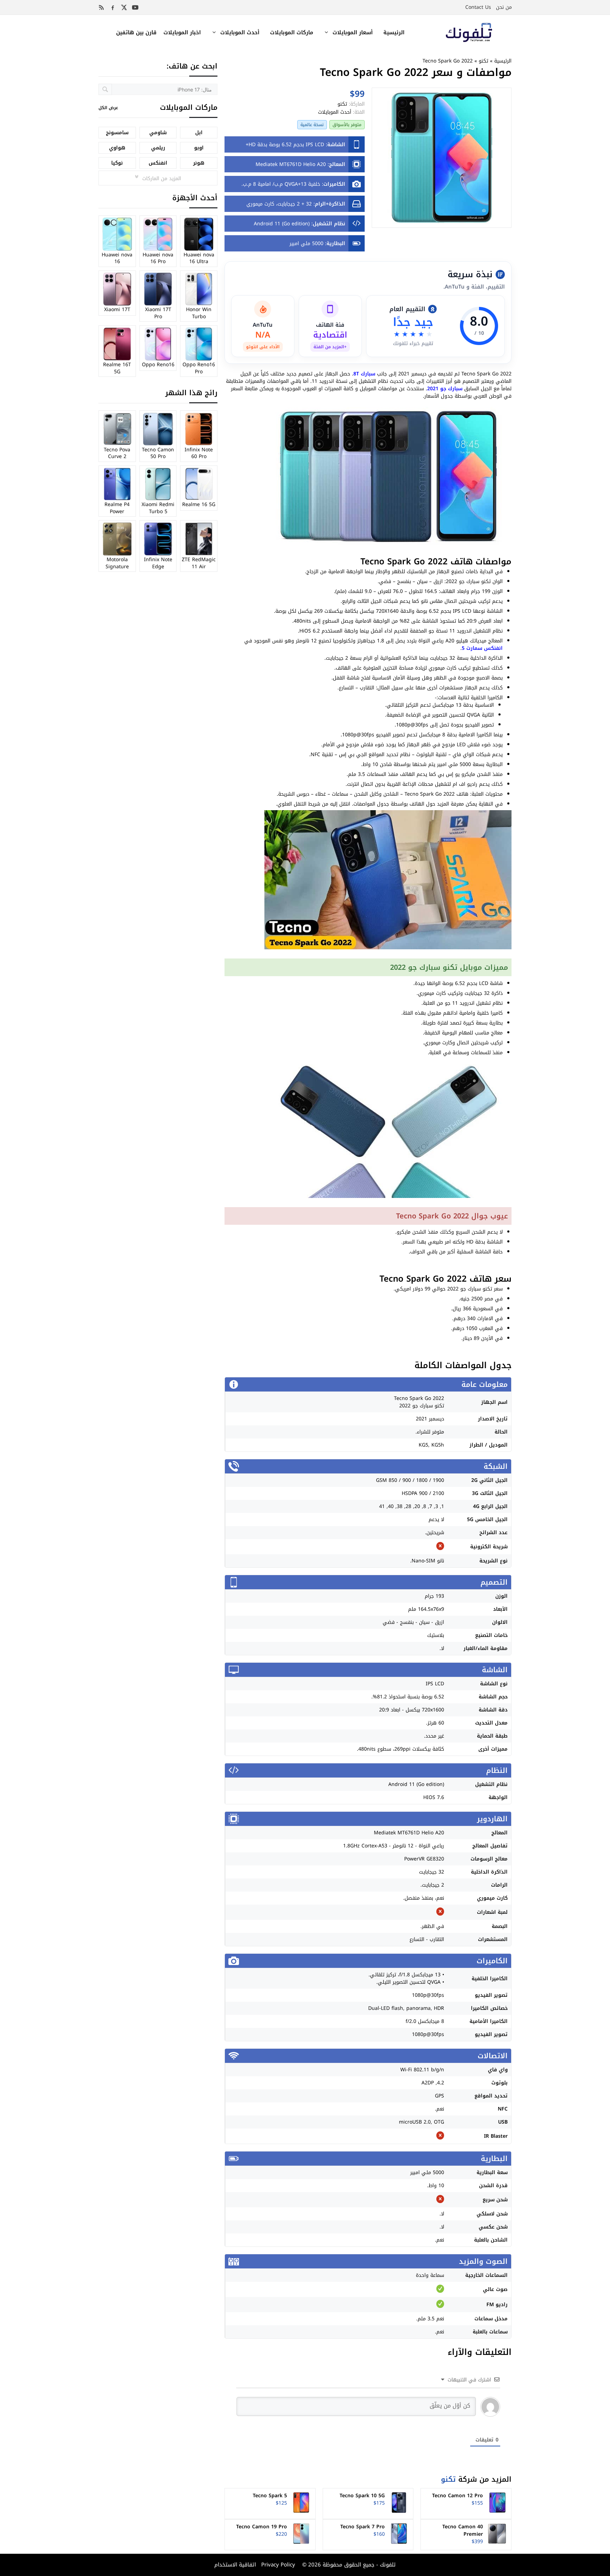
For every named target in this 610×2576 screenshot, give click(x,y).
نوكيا (117, 163)
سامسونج (117, 133)
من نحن (504, 7)
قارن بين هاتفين (136, 32)
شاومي (158, 133)
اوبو (199, 148)
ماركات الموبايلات (292, 32)
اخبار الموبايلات (182, 32)
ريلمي (158, 148)
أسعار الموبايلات (353, 32)
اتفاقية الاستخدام (235, 2565)
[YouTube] (135, 7)
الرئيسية (394, 32)
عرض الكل (108, 108)
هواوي (117, 148)
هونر (199, 163)
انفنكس (158, 163)
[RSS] (101, 7)
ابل (199, 133)
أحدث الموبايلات (240, 32)
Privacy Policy (277, 2565)
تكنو (483, 61)
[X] (124, 7)
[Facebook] (113, 7)
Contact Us (478, 7)
